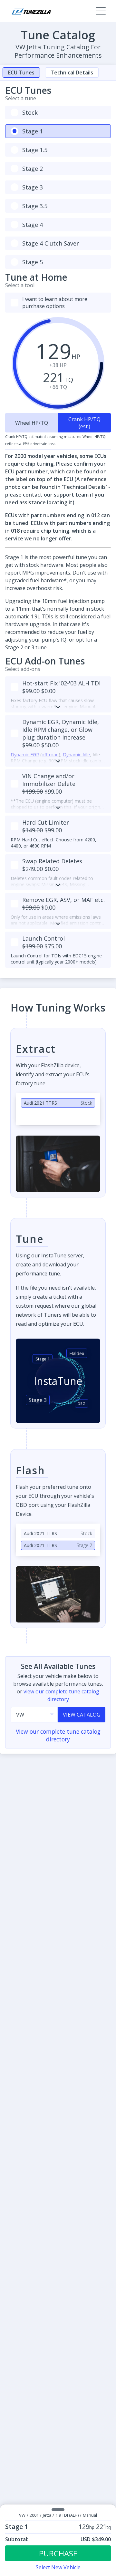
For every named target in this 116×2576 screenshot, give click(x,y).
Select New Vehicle (58, 2567)
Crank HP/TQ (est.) (84, 423)
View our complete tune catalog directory (58, 1735)
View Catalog (82, 1715)
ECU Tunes (21, 73)
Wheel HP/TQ (32, 423)
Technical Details (72, 73)
